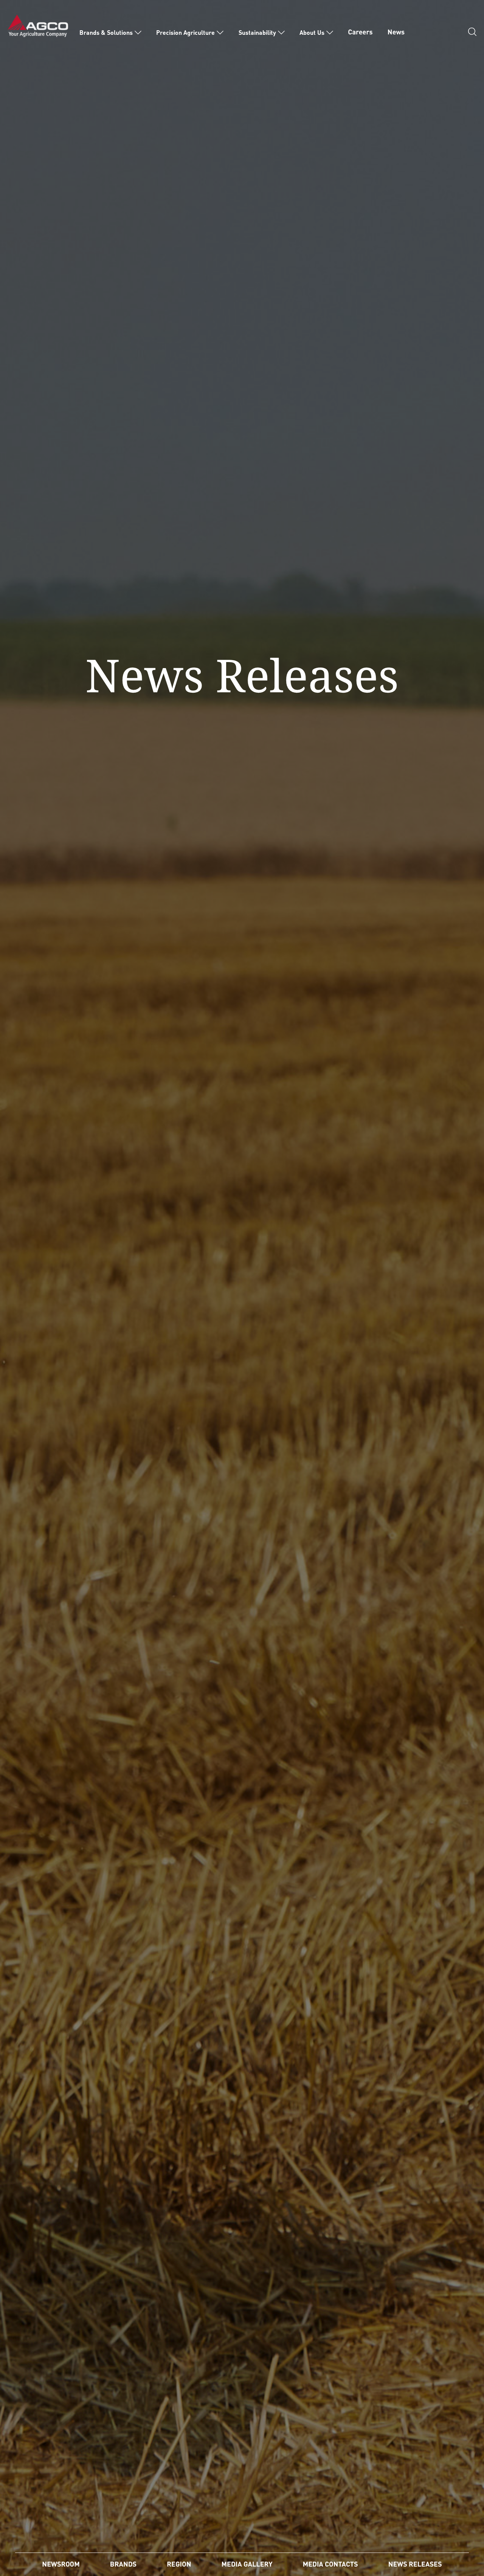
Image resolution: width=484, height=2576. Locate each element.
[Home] (38, 25)
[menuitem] (110, 33)
